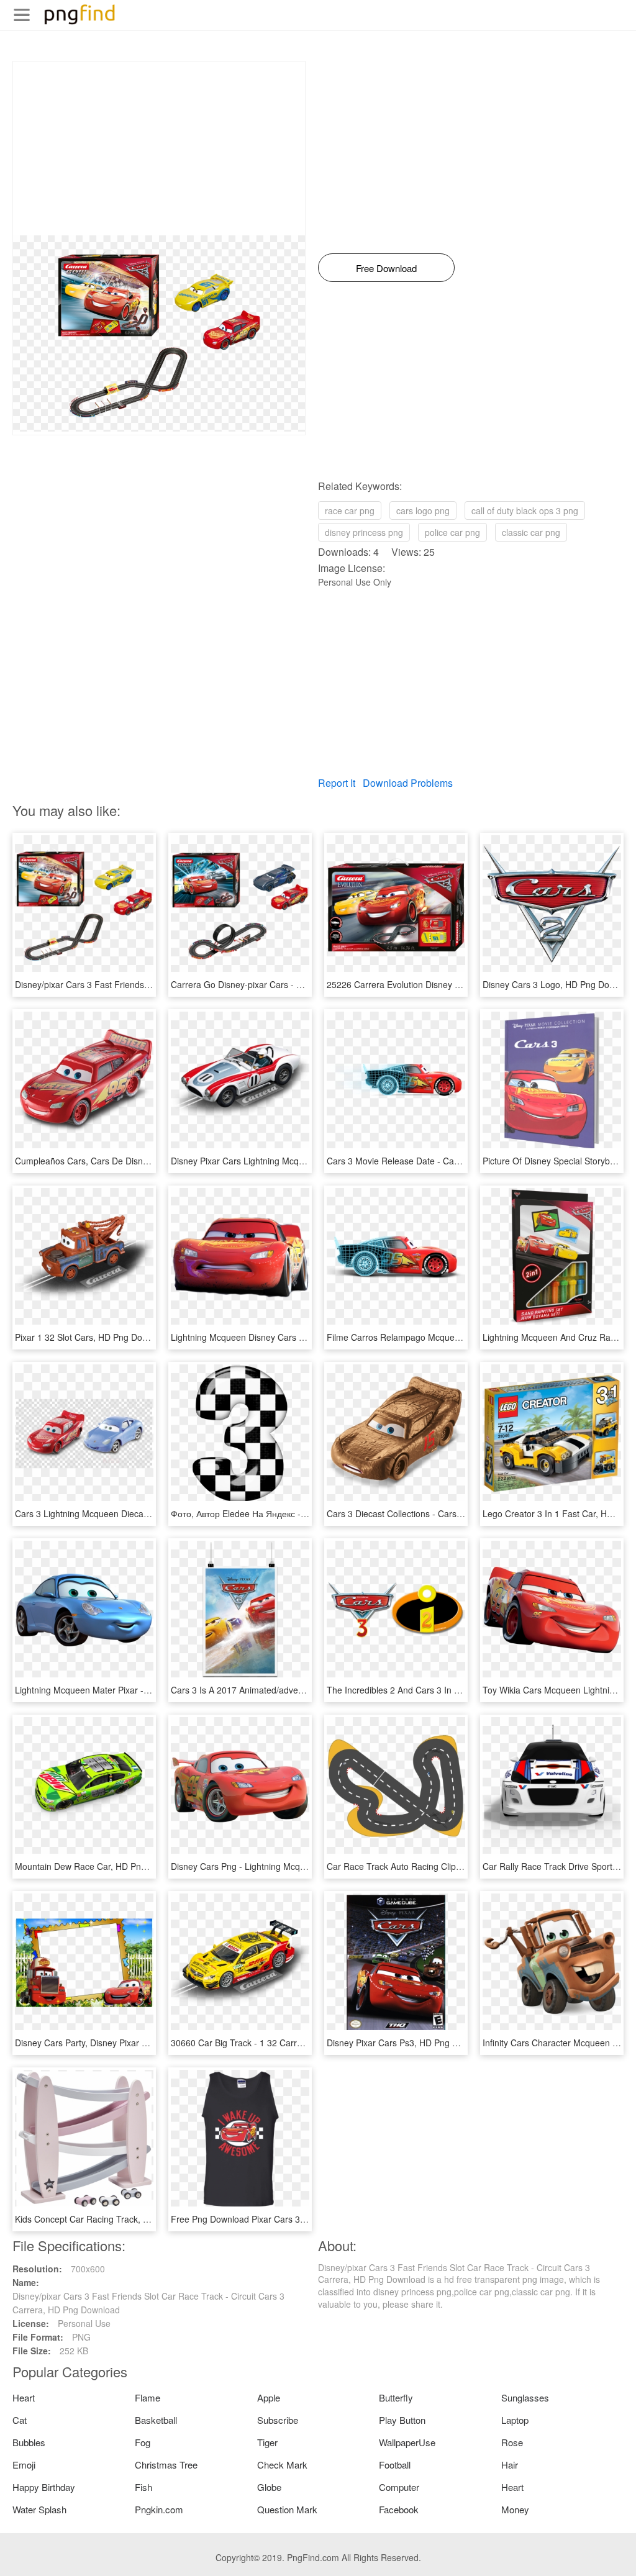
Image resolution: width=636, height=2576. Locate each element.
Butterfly (396, 2397)
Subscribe (278, 2420)
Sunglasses (525, 2397)
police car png (452, 532)
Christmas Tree (166, 2465)
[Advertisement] (159, 148)
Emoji (24, 2465)
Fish (143, 2487)
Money (515, 2509)
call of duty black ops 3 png (525, 510)
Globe (269, 2487)
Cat (20, 2420)
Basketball (156, 2420)
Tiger (267, 2442)
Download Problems (408, 783)
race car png (350, 510)
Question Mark (287, 2509)
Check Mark (282, 2465)
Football (395, 2465)
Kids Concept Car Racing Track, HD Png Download (115, 2219)
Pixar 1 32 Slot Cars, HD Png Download (93, 1337)
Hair (510, 2465)
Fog (143, 2442)
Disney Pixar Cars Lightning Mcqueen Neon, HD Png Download (295, 1161)
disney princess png (364, 532)
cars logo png (423, 510)
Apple (269, 2397)
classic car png (531, 532)
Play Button (402, 2420)
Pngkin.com (159, 2509)
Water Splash (39, 2509)
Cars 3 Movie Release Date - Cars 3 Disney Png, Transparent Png (457, 1161)
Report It (337, 783)
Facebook (399, 2509)
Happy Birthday (44, 2487)
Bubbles (29, 2442)
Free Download (386, 268)
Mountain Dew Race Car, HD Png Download (101, 1866)
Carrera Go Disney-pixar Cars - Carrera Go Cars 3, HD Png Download (309, 984)
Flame (148, 2397)
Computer (399, 2487)
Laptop (515, 2420)
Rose (512, 2442)
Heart (24, 2397)
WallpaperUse (407, 2442)
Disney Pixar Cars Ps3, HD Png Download (409, 2043)
